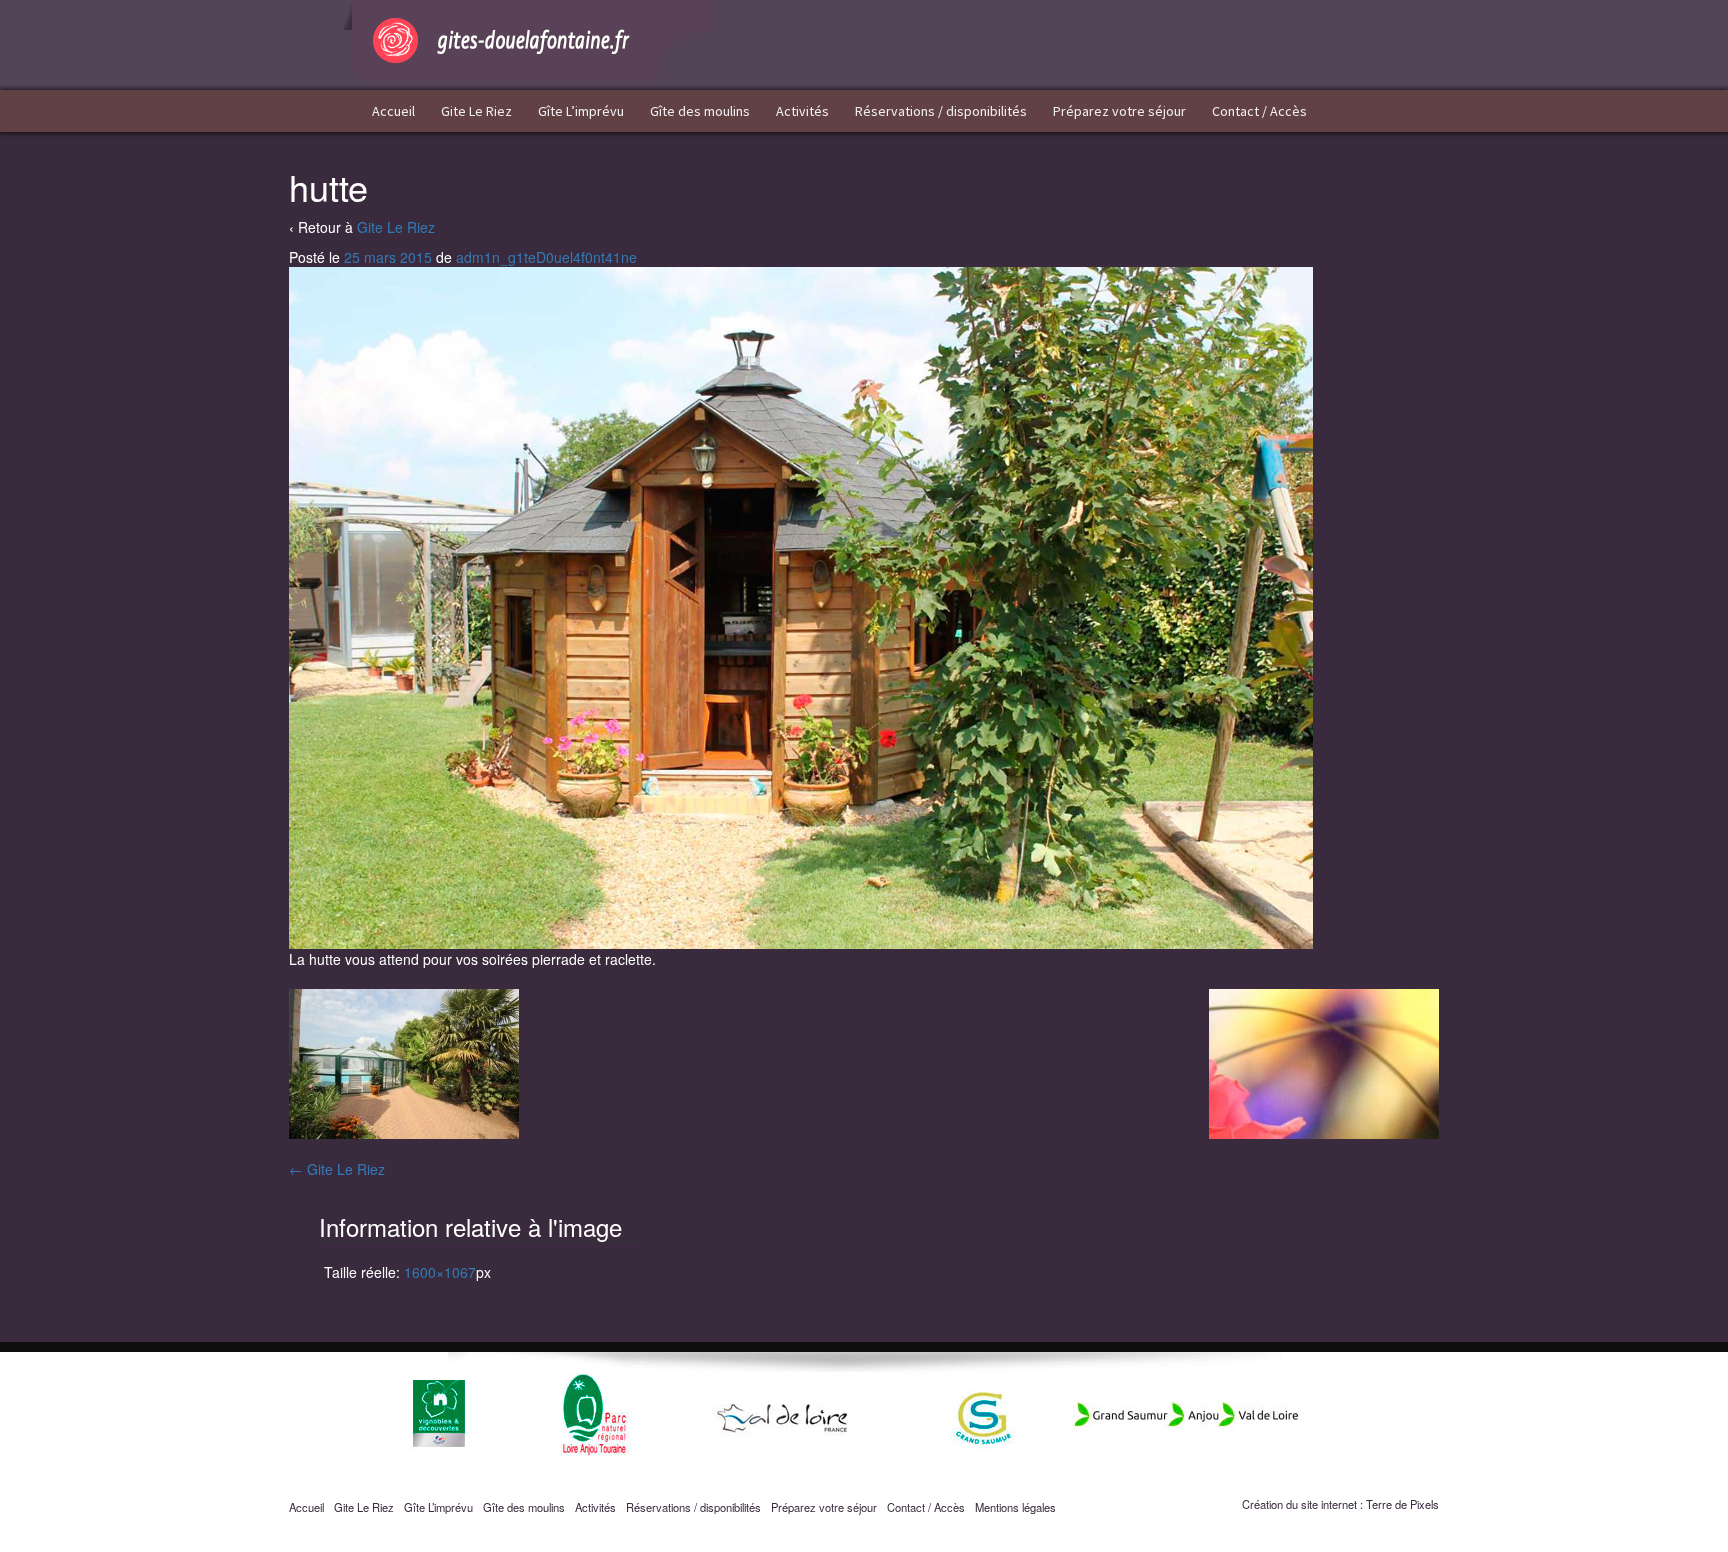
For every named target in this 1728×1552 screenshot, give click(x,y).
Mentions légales (1015, 1507)
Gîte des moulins (700, 111)
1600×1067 (440, 1272)
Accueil (393, 111)
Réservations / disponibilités (941, 111)
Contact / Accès (1259, 111)
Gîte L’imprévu (581, 111)
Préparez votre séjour (1119, 111)
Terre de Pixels (1402, 1504)
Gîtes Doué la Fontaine (529, 40)
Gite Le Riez (476, 111)
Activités (802, 111)
